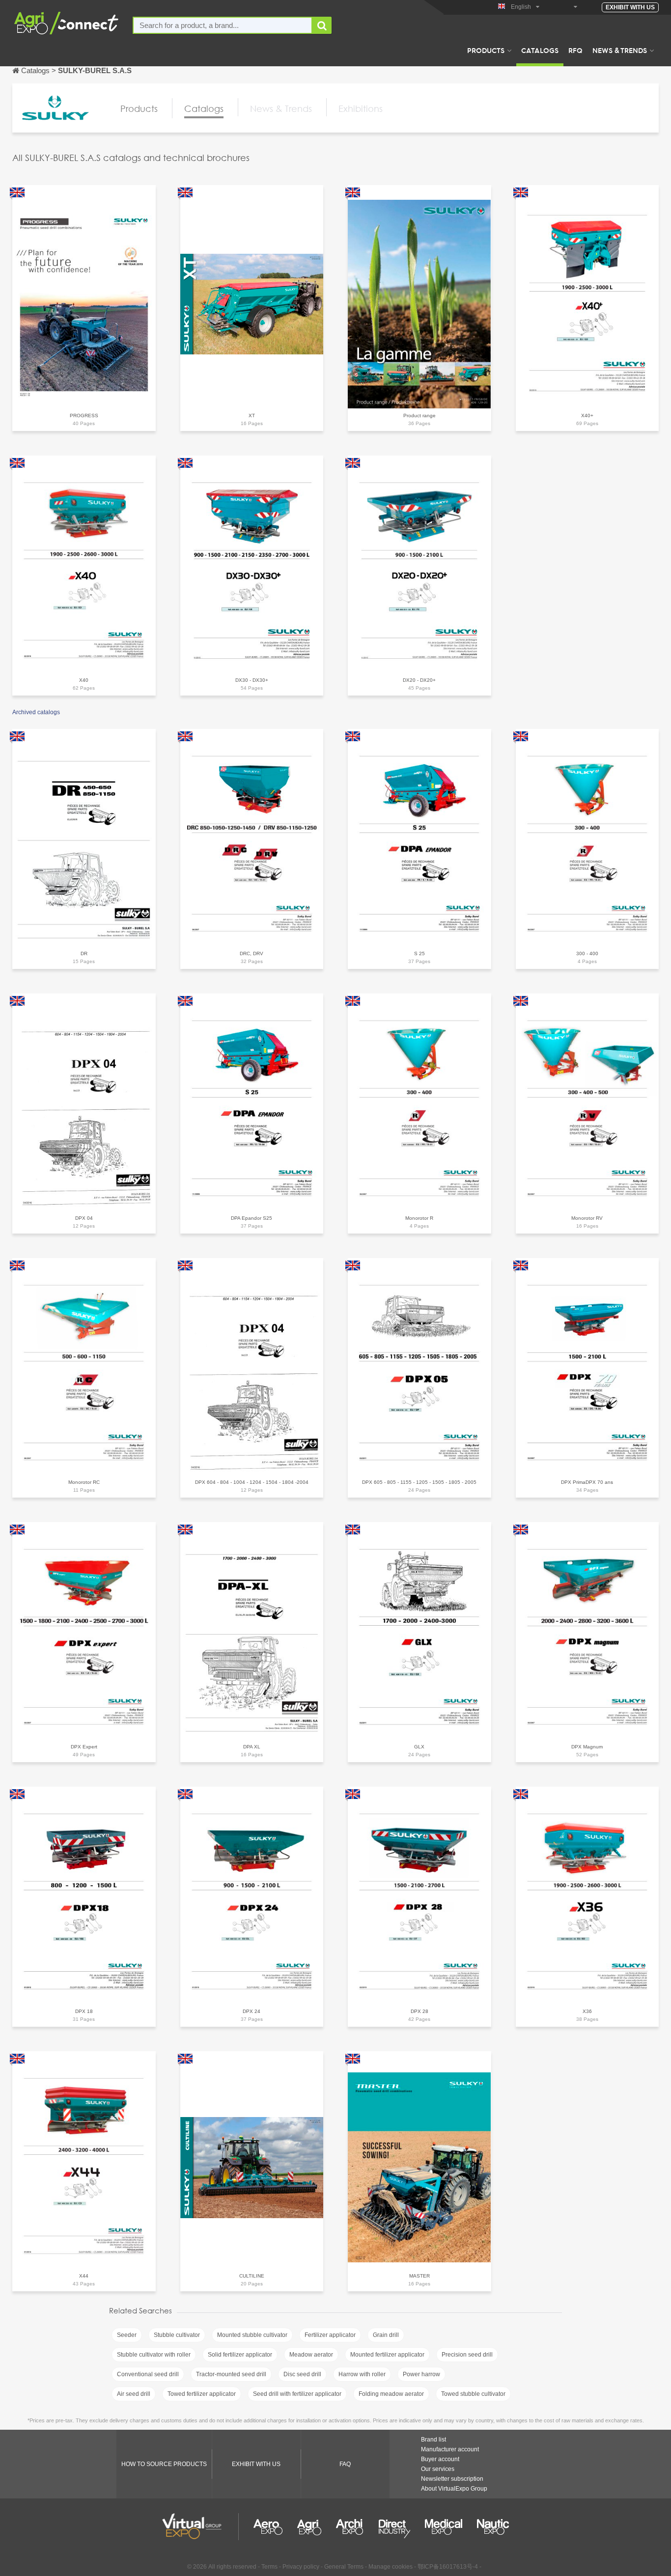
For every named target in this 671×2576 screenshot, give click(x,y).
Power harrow (421, 2374)
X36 (587, 2011)
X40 (84, 680)
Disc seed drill (302, 2374)
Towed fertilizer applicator (202, 2394)
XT (252, 416)
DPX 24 (252, 2011)
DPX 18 (84, 2011)
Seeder (127, 2335)
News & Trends (620, 50)
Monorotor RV (587, 1218)
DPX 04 (84, 1218)
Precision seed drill (467, 2355)
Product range (419, 416)
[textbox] (223, 25)
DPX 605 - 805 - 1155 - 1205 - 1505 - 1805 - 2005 (419, 1482)
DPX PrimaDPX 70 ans (587, 1482)
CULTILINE (252, 2276)
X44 (84, 2276)
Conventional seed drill (148, 2374)
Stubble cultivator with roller (154, 2355)
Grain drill (386, 2335)
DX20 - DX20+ (419, 680)
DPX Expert (84, 1747)
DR (84, 953)
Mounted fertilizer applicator (387, 2355)
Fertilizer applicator (330, 2335)
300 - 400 (587, 953)
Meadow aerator (311, 2355)
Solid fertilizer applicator (240, 2355)
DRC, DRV (252, 953)
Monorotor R (419, 1218)
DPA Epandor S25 (252, 1218)
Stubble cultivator (177, 2335)
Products (486, 50)
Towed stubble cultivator (473, 2394)
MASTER (419, 2276)
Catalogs (540, 50)
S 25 (419, 953)
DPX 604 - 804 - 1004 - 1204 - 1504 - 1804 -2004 (252, 1482)
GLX (419, 1747)
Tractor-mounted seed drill (231, 2374)
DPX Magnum (587, 1747)
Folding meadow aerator (391, 2394)
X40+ (587, 416)
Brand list (433, 2440)
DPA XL (252, 1747)
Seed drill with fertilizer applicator (297, 2394)
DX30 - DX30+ (252, 680)
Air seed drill (134, 2394)
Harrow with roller (362, 2374)
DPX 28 (419, 2011)
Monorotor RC (84, 1482)
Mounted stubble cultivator (252, 2335)
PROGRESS (84, 416)
